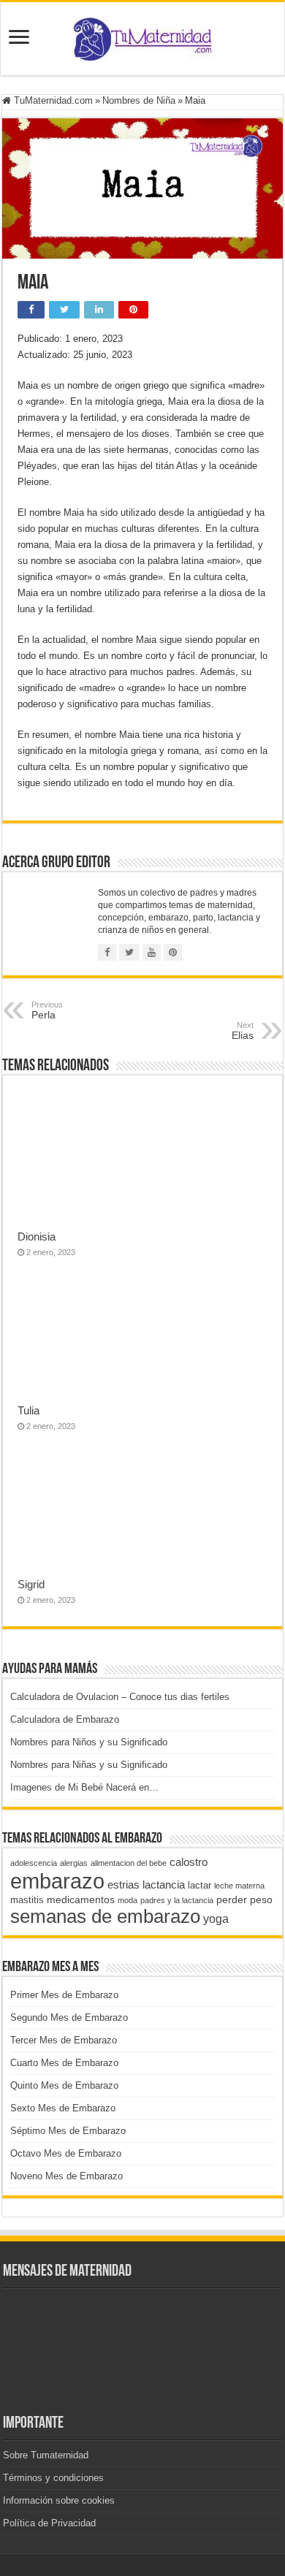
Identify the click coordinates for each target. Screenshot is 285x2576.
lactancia (164, 1885)
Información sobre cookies (59, 2500)
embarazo (57, 1881)
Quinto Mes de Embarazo (64, 2085)
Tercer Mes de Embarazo (64, 2040)
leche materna (239, 1886)
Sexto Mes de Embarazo (63, 2108)
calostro (189, 1862)
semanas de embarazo (105, 1916)
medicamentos (81, 1899)
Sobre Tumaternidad (46, 2455)
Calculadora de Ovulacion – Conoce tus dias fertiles (120, 1697)
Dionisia (37, 1236)
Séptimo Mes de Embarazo (68, 2131)
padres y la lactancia (177, 1900)
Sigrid (31, 1584)
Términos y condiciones (53, 2478)
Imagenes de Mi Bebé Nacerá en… (84, 1787)
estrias (123, 1885)
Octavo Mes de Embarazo (66, 2153)
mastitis (27, 1900)
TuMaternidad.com (52, 100)
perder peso (244, 1899)
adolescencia (34, 1863)
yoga (216, 1918)
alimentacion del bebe (129, 1863)
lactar (199, 1885)
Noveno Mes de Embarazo (66, 2176)
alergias (74, 1863)
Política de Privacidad (49, 2523)
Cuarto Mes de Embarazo (64, 2063)
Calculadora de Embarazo (65, 1719)
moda (128, 1900)
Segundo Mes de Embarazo (69, 2017)
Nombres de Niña (139, 100)
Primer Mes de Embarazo (64, 1995)
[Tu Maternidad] (142, 36)
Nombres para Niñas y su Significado (89, 1765)
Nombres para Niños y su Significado (89, 1742)
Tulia (28, 1410)
